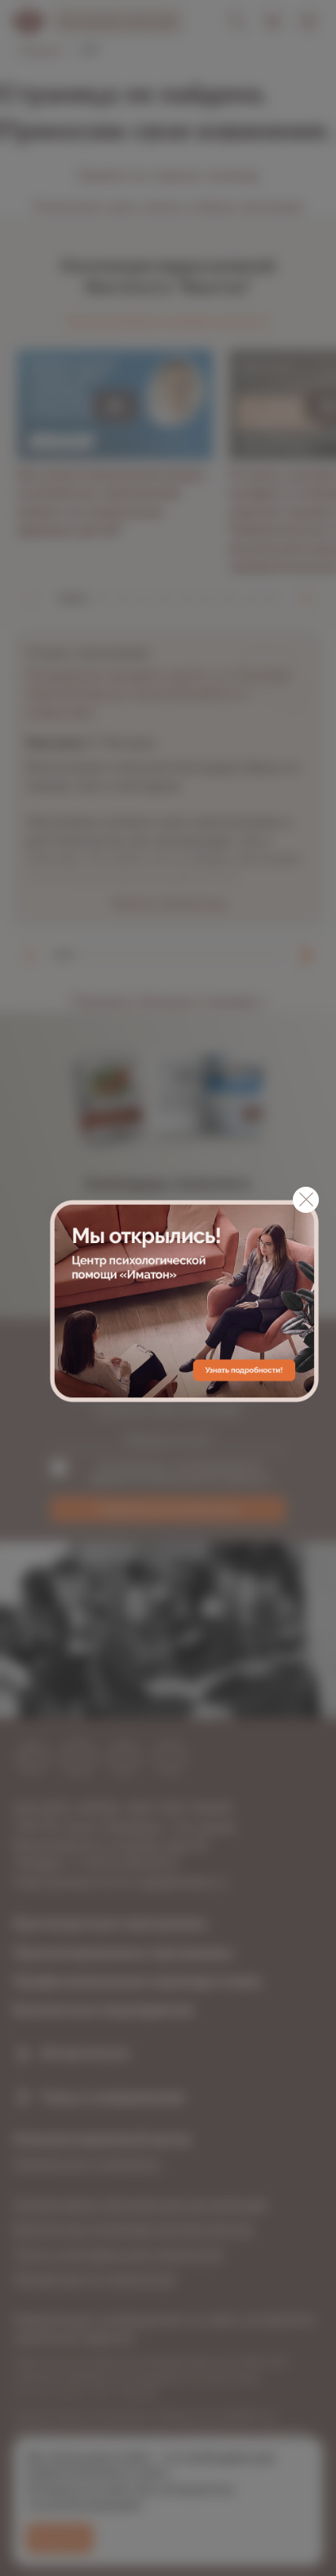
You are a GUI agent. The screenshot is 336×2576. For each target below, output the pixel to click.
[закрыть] (306, 1200)
